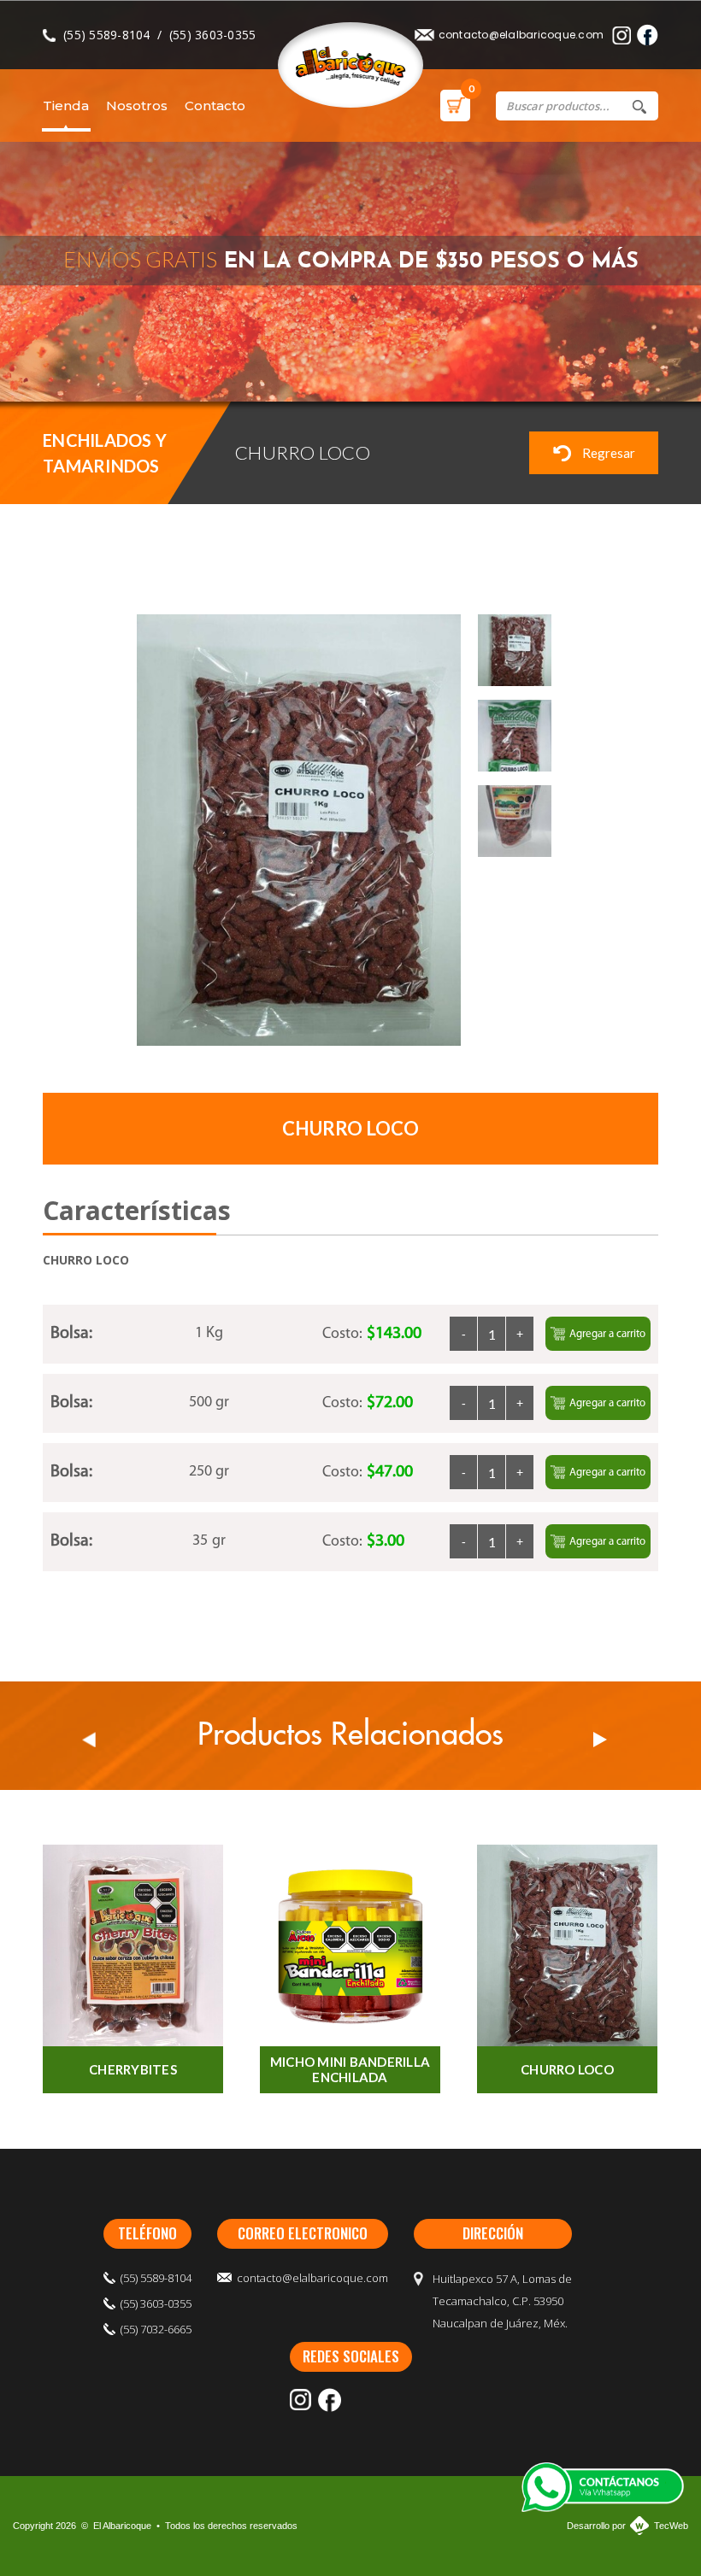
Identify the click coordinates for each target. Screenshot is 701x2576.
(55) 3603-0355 (213, 35)
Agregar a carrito (607, 1334)
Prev (89, 1740)
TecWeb (671, 2526)
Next (600, 1740)
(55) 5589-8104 (107, 35)
